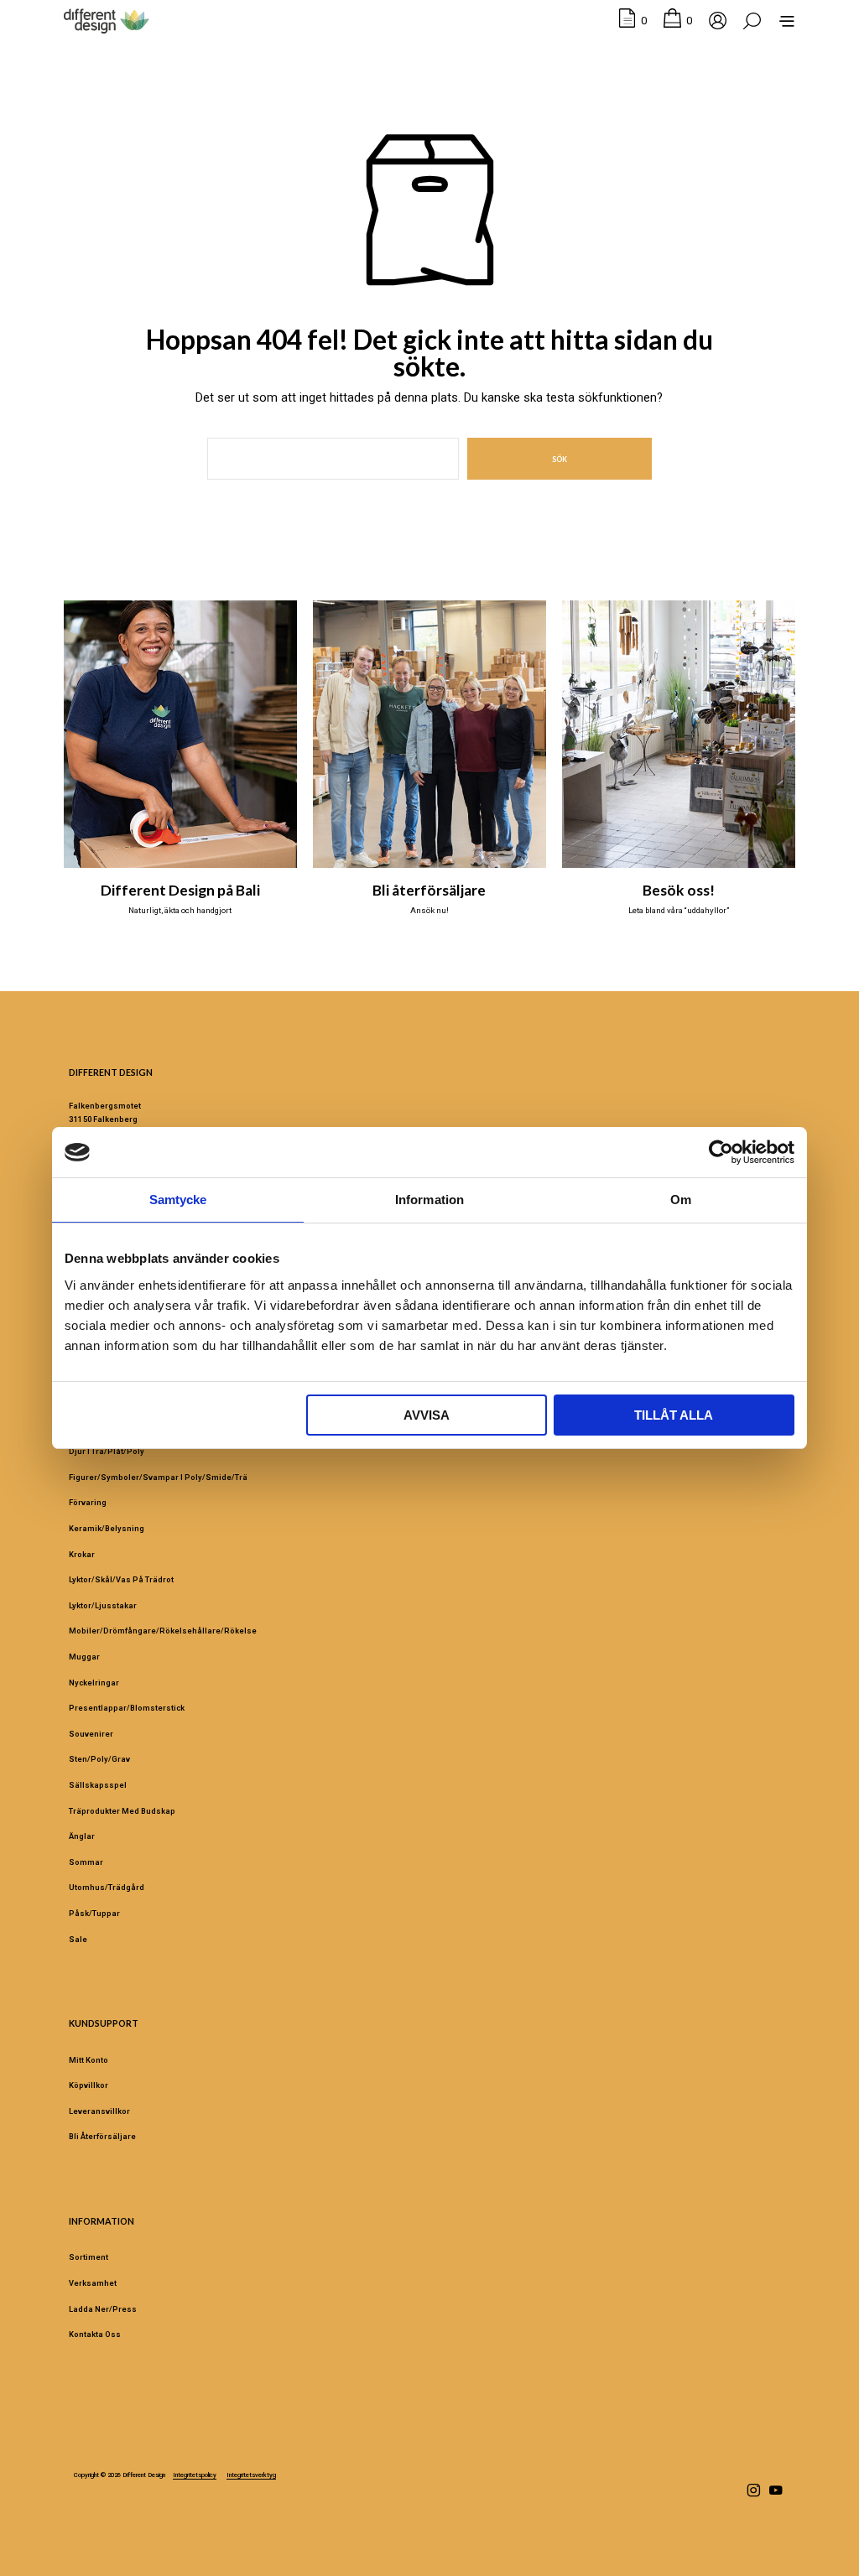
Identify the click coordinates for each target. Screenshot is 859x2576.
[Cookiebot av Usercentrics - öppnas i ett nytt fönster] (721, 1152)
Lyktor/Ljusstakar (103, 1605)
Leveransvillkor (99, 2111)
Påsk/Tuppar (94, 1913)
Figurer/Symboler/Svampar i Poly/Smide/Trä (158, 1477)
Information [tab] (429, 1200)
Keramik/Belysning (107, 1528)
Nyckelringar (94, 1683)
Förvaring (88, 1502)
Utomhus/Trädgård (107, 1887)
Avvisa (427, 1415)
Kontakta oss (95, 2334)
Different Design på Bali (180, 890)
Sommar (86, 1862)
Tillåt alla (674, 1415)
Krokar (82, 1554)
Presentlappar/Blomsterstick (127, 1708)
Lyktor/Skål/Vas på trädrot (121, 1579)
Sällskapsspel (98, 1785)
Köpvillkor (89, 2085)
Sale (78, 1939)
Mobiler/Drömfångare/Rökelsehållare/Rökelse (163, 1631)
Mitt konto (89, 2060)
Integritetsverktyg (251, 2475)
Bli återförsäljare (429, 890)
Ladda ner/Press (103, 2309)
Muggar (84, 1657)
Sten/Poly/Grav (99, 1759)
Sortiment (89, 2257)
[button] (633, 21)
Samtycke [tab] (178, 1200)
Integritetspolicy (195, 2475)
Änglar (82, 1836)
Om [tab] (681, 1200)
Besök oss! (679, 890)
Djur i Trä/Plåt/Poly (107, 1451)
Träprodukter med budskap (122, 1811)
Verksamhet (93, 2283)
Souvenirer (91, 1734)
